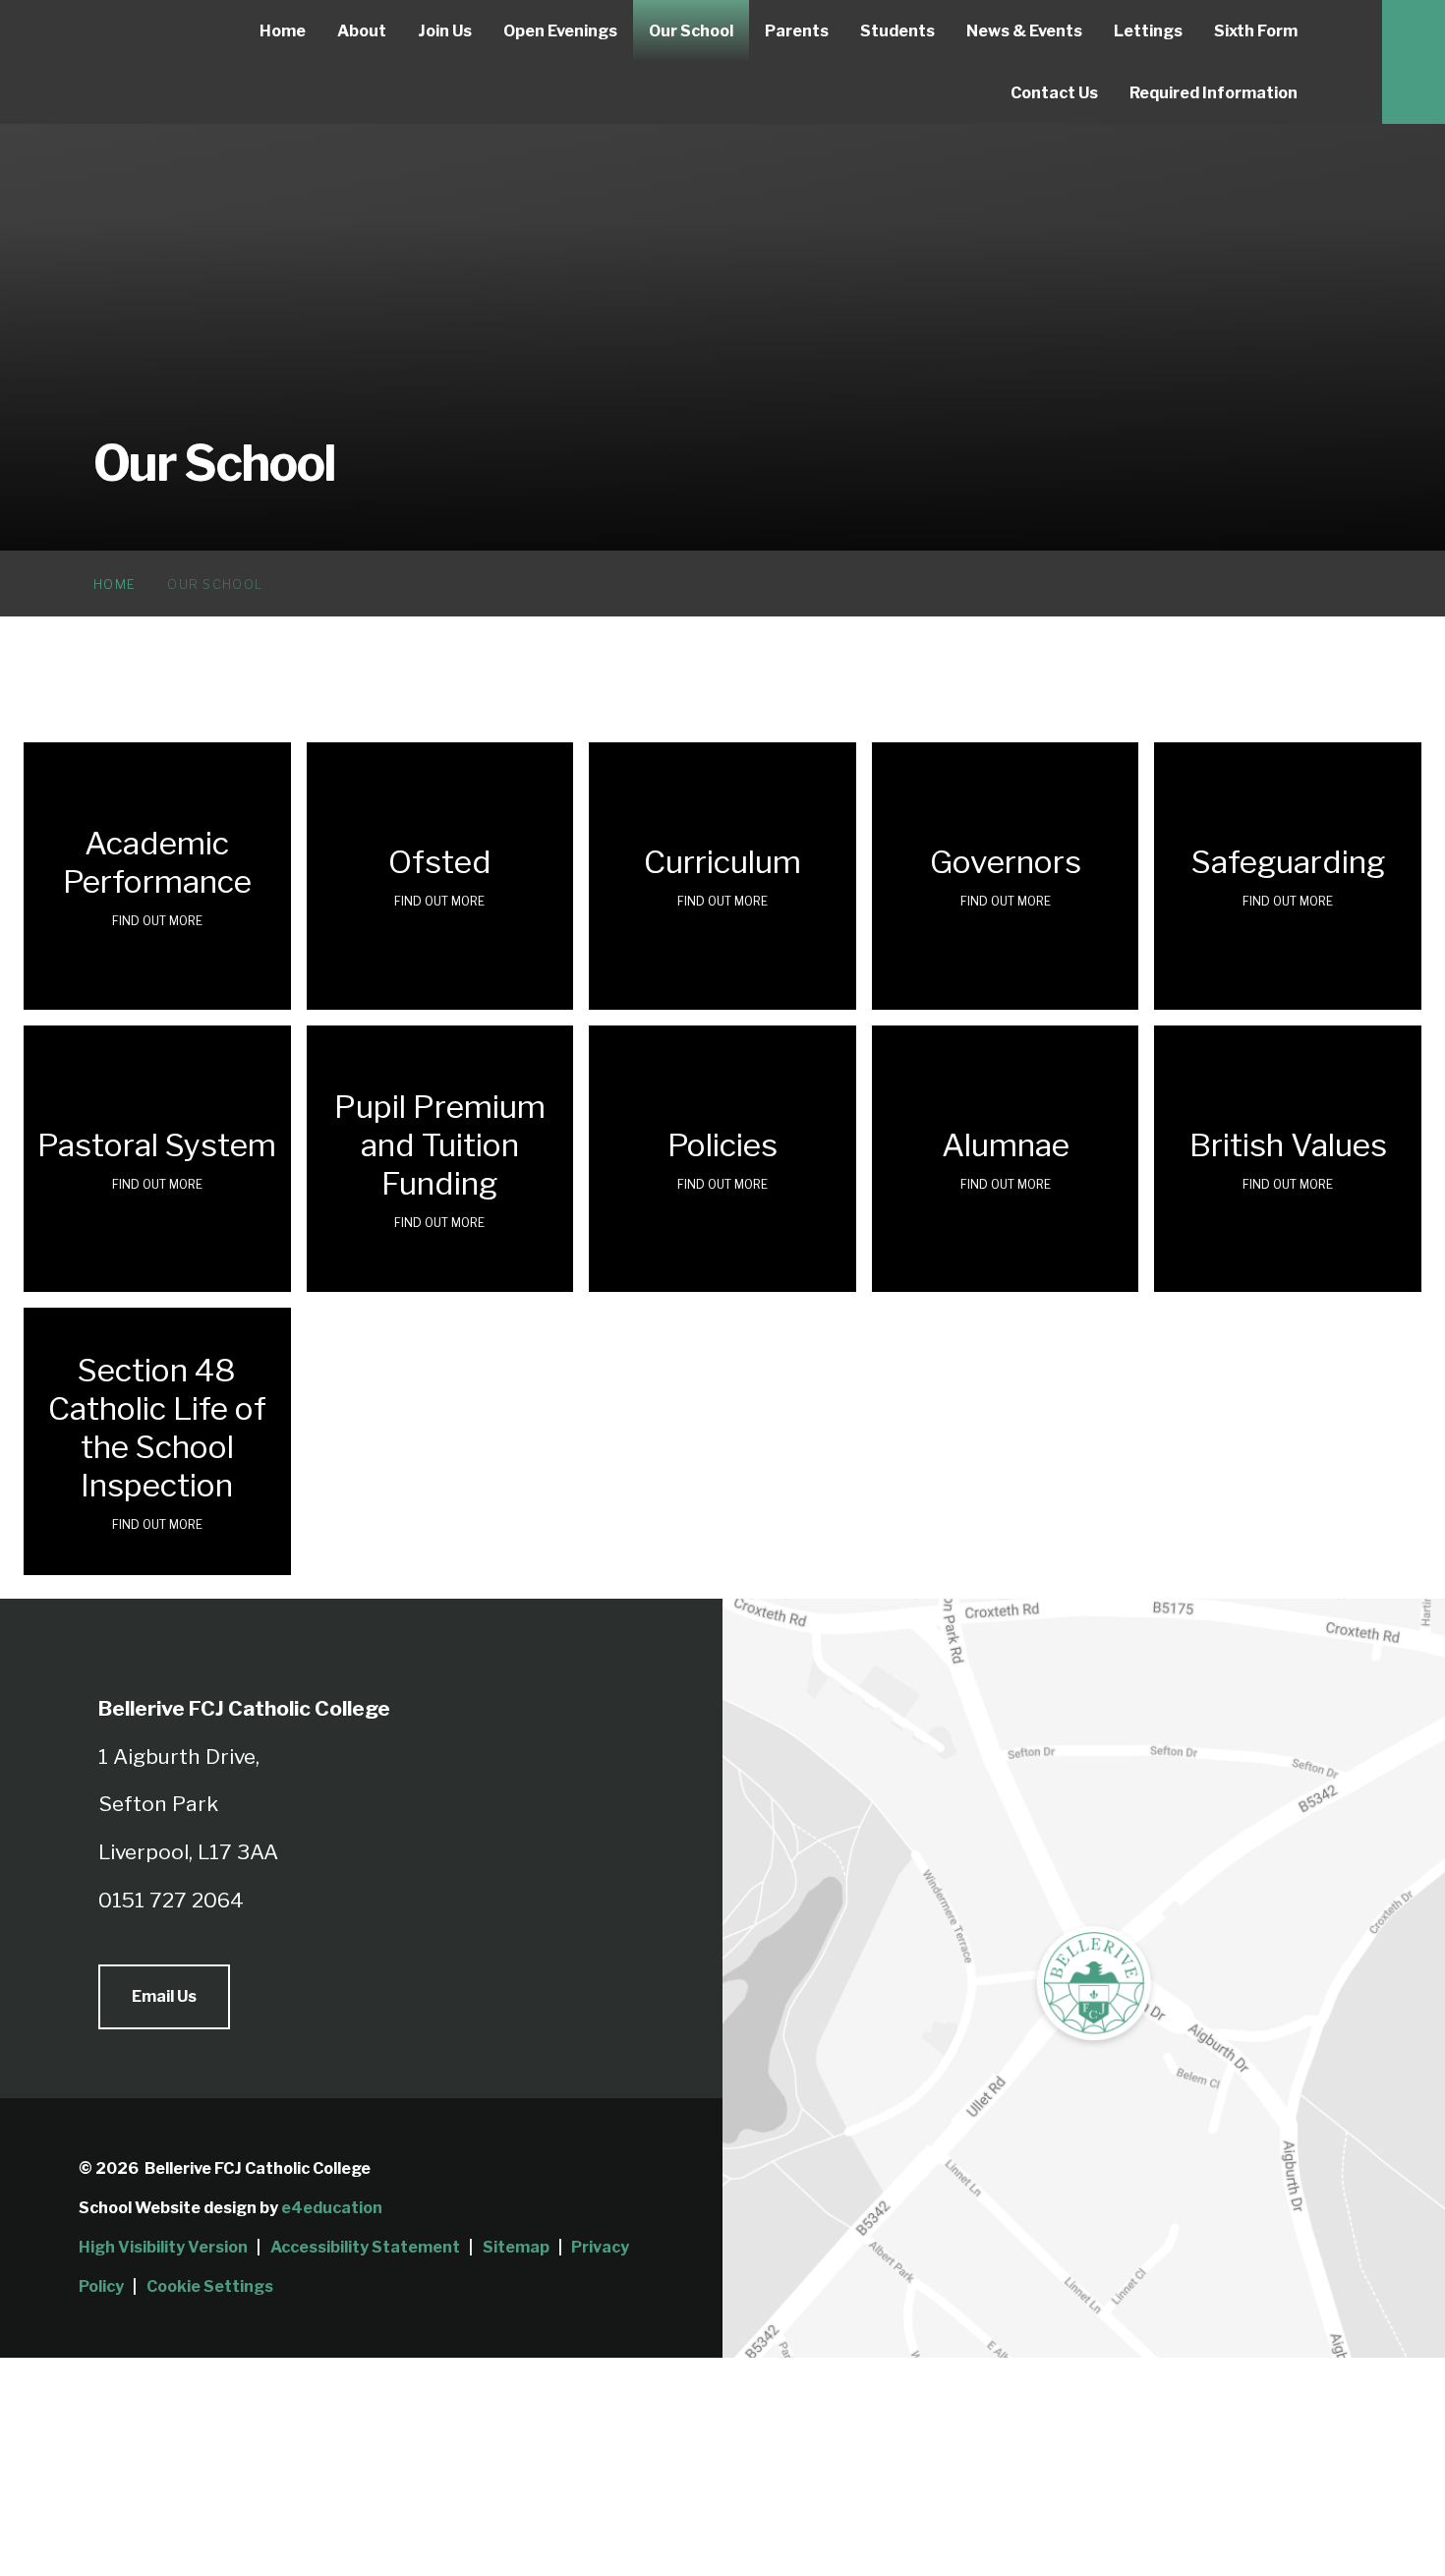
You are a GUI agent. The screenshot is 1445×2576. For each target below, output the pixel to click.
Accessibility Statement (365, 2247)
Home (115, 584)
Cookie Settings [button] (210, 2286)
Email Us (164, 1996)
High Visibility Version (163, 2247)
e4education (332, 2208)
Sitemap (516, 2247)
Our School (215, 584)
